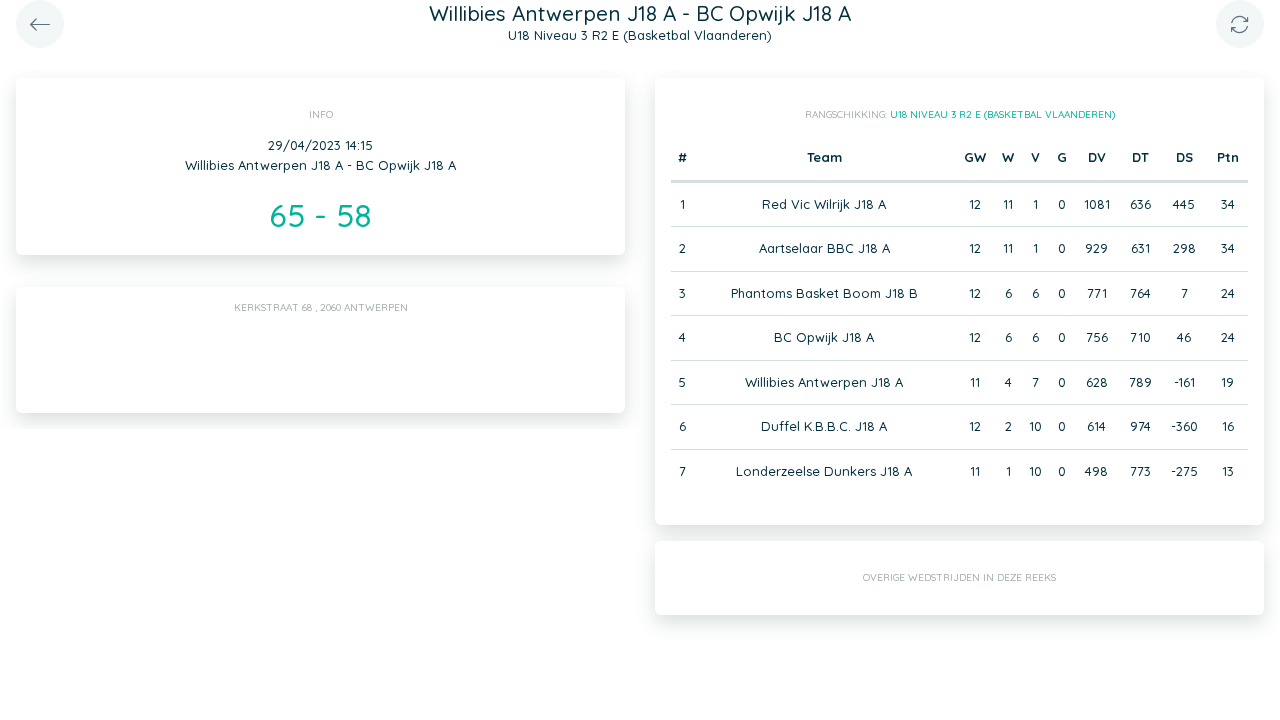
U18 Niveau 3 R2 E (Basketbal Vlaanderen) (1002, 114)
